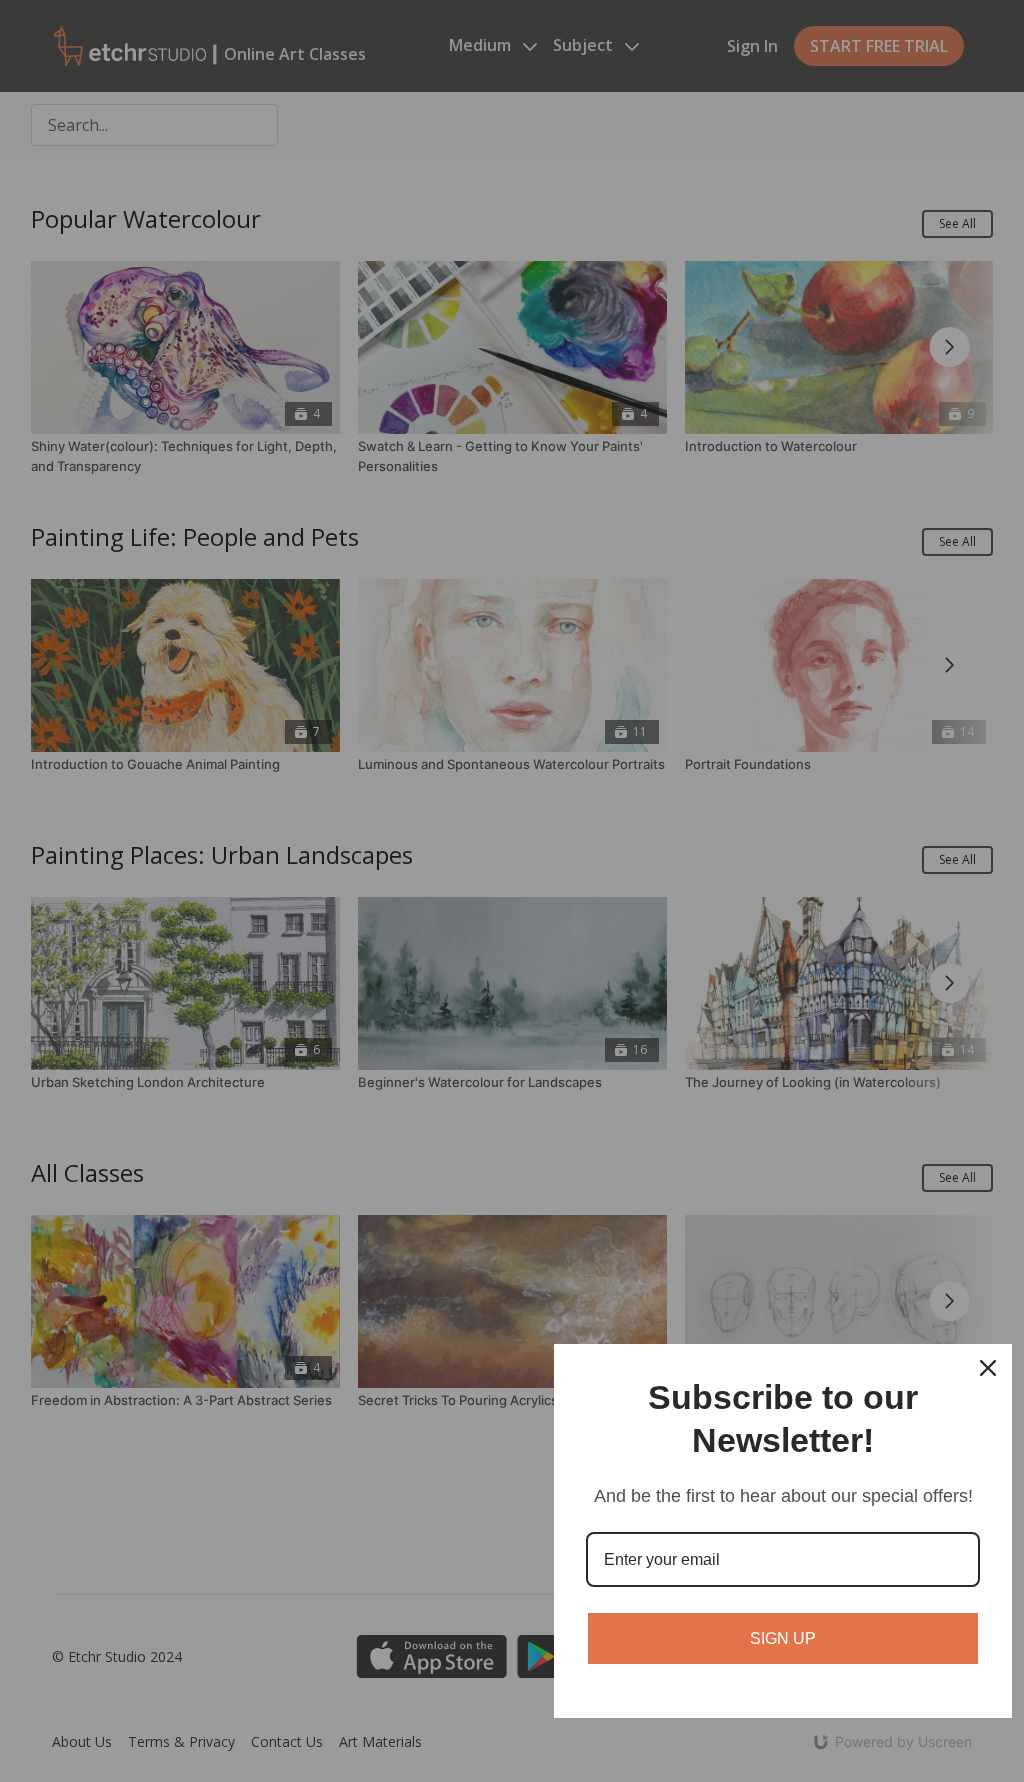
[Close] (988, 1368)
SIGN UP (783, 1638)
